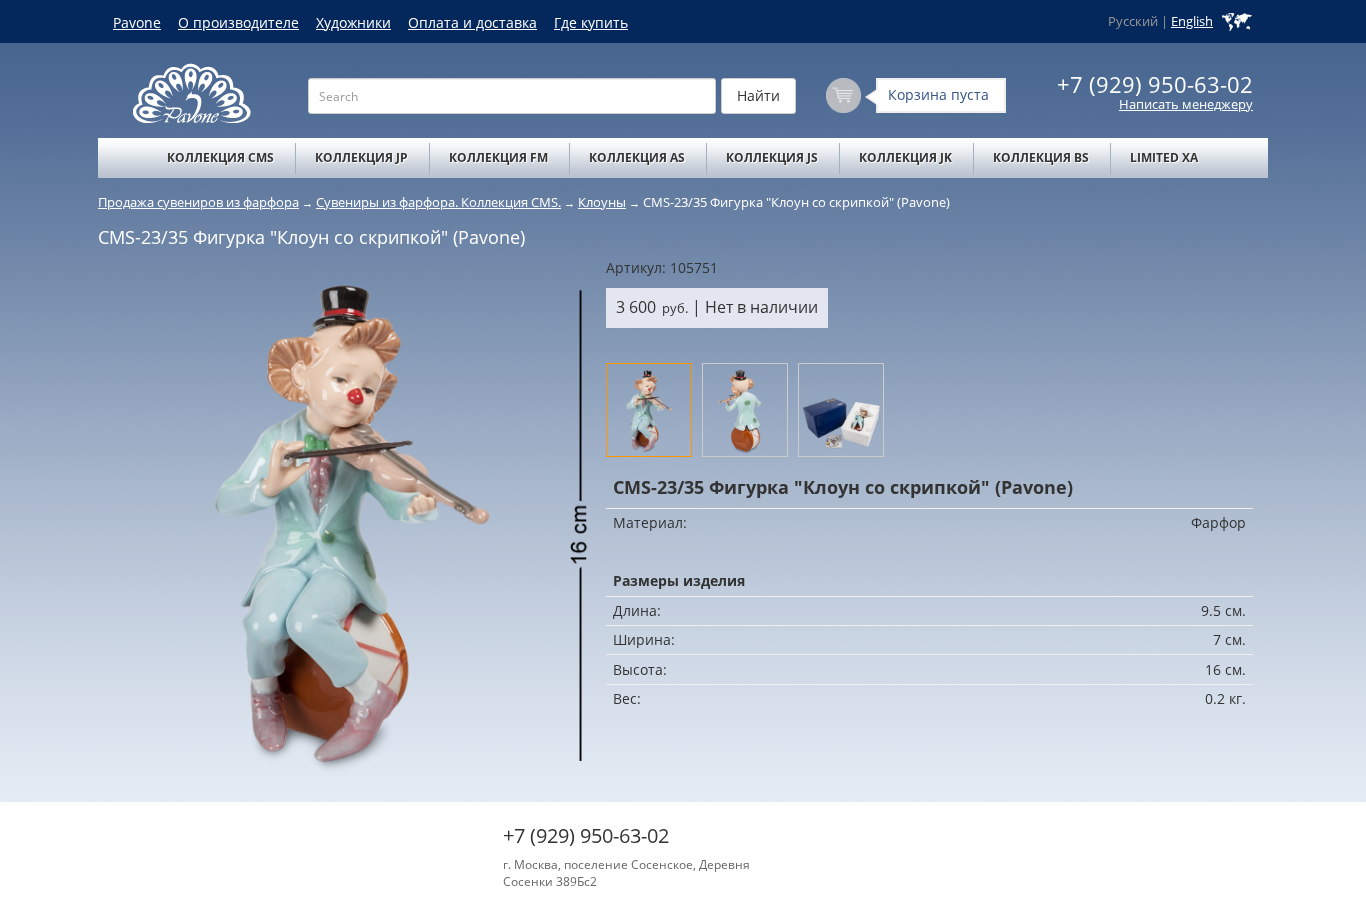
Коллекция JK (905, 157)
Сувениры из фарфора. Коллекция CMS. (438, 202)
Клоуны (602, 202)
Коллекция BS (1041, 157)
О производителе (238, 22)
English (1192, 21)
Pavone (137, 22)
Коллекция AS (637, 157)
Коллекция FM (498, 157)
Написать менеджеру (1186, 104)
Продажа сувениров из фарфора (198, 202)
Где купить (591, 22)
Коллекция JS (772, 157)
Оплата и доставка (472, 22)
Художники (353, 22)
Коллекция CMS (220, 157)
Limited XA (1164, 157)
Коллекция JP (361, 157)
